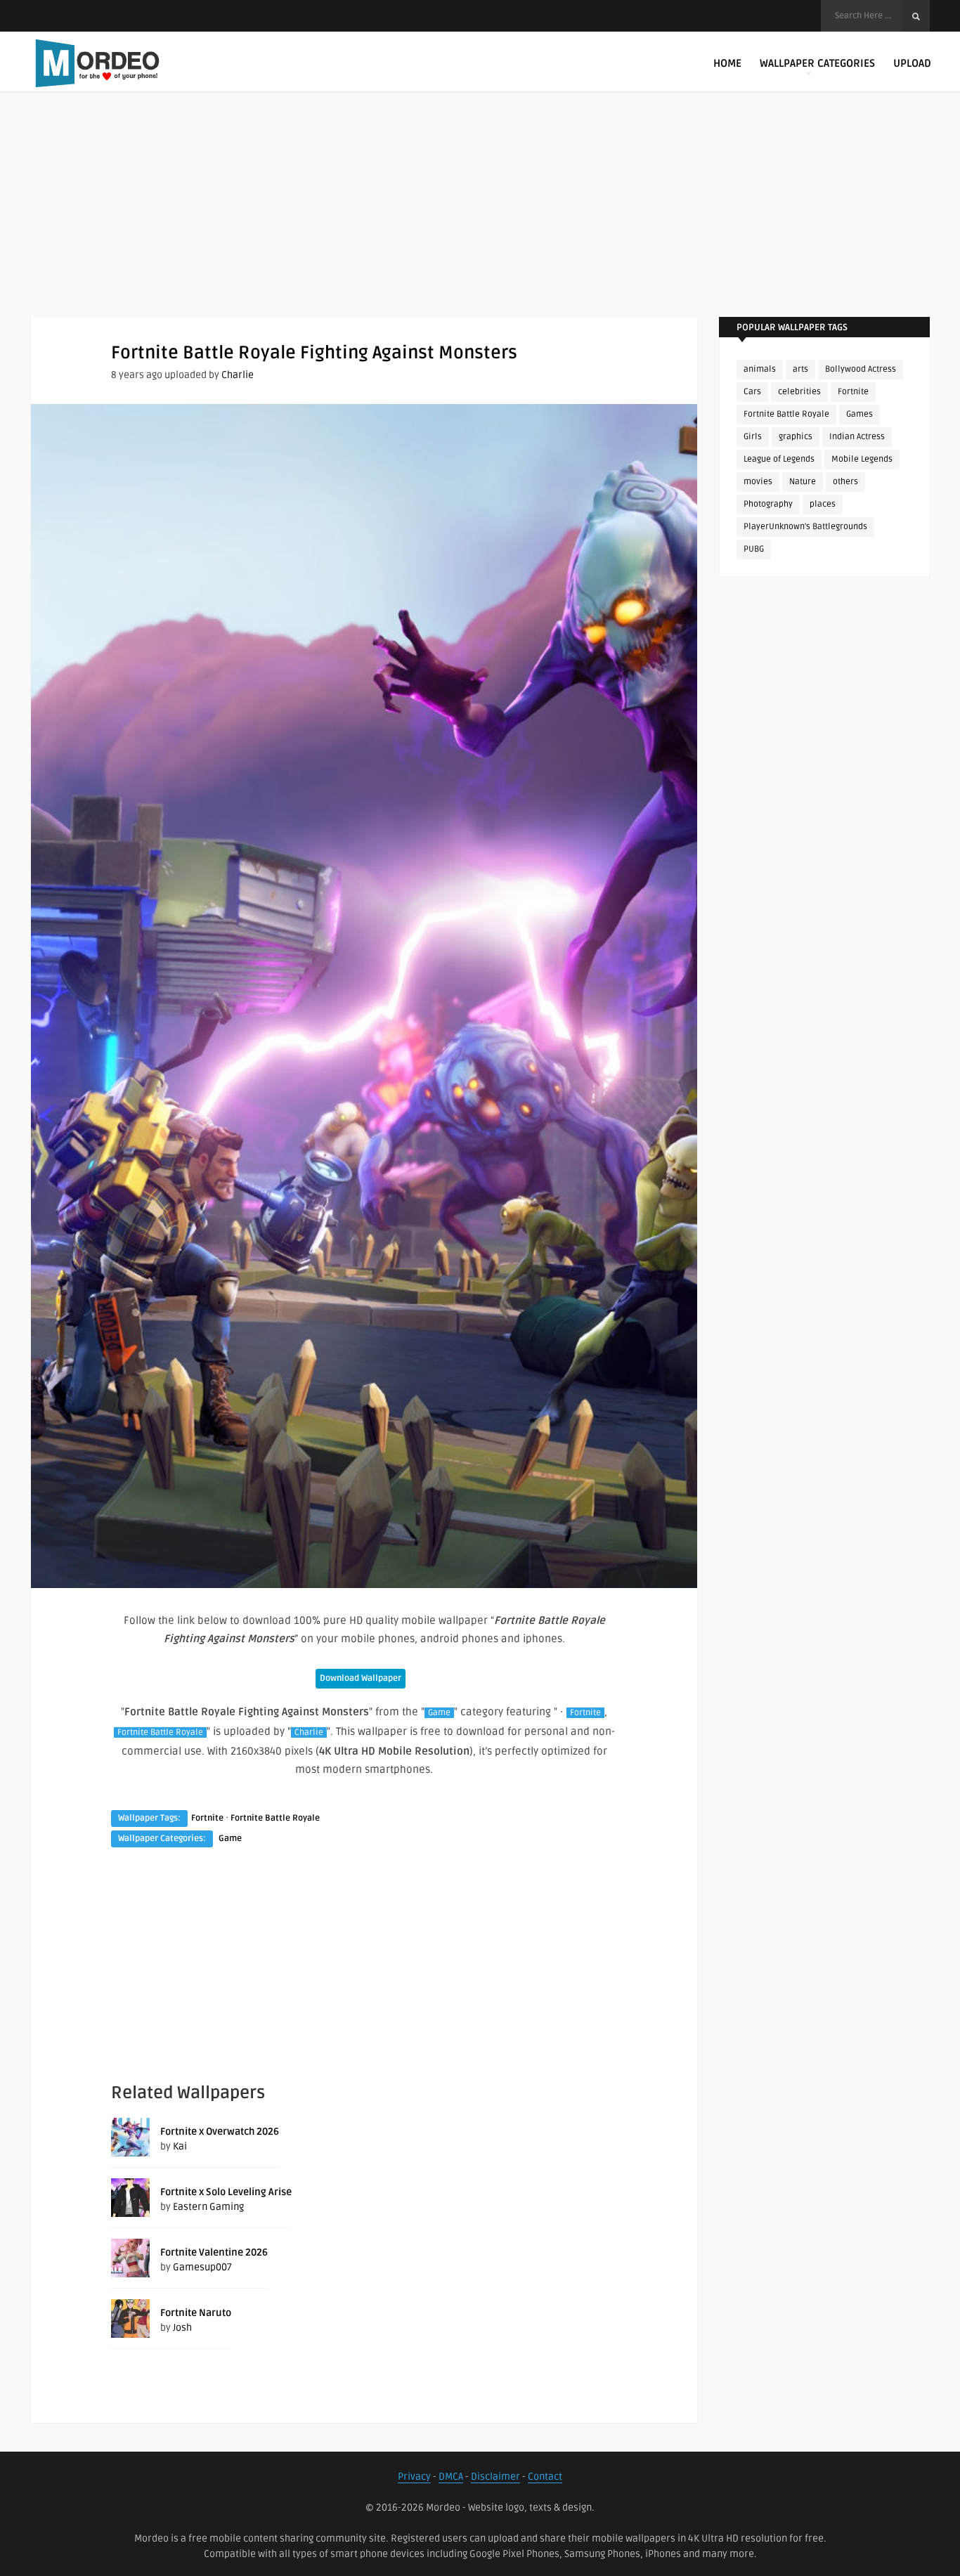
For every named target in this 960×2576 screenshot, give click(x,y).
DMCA (451, 2477)
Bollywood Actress (861, 369)
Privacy (414, 2477)
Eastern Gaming (208, 2207)
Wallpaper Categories (817, 63)
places (823, 504)
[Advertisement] (480, 218)
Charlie (238, 375)
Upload (912, 63)
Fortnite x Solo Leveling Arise (226, 2192)
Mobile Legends (862, 459)
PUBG (754, 549)
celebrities (799, 392)
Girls (753, 437)
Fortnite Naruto (196, 2313)
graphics (796, 437)
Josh (182, 2328)
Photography (768, 504)
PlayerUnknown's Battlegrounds (805, 527)
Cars (752, 392)
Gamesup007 (202, 2267)
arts (800, 369)
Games (860, 414)
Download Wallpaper (361, 1678)
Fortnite (585, 1713)
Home (727, 63)
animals (760, 369)
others (845, 482)
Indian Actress (857, 437)
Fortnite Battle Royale (160, 1732)
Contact (545, 2477)
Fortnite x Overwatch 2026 (220, 2132)
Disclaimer (495, 2477)
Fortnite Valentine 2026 (214, 2252)
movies (758, 482)
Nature (803, 482)
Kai (180, 2146)
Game (439, 1713)
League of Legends (779, 459)
